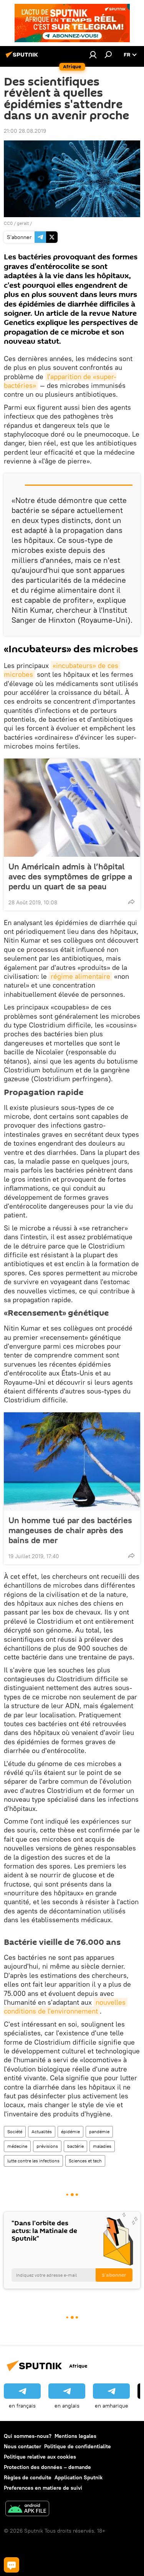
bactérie (75, 2146)
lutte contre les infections (33, 2161)
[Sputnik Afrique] (23, 58)
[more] (131, 902)
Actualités (42, 2132)
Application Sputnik (79, 2477)
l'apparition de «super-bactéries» (60, 381)
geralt (23, 223)
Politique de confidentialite (78, 2446)
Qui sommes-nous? (28, 2436)
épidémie (70, 2132)
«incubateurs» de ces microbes (62, 670)
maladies (102, 2146)
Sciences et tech (85, 2161)
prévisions (47, 2146)
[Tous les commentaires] (12, 2565)
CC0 (8, 223)
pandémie (99, 2132)
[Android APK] (27, 2509)
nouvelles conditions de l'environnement (66, 2007)
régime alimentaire (80, 976)
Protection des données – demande (47, 2467)
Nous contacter (22, 2446)
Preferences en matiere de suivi (43, 2488)
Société (15, 2132)
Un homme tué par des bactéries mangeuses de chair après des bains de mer (70, 1530)
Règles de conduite (28, 2477)
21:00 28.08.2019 (25, 131)
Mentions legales (75, 2436)
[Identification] (93, 54)
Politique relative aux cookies (40, 2457)
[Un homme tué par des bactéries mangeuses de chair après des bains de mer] (72, 1461)
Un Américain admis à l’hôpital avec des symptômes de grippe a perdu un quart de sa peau (70, 876)
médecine (17, 2146)
